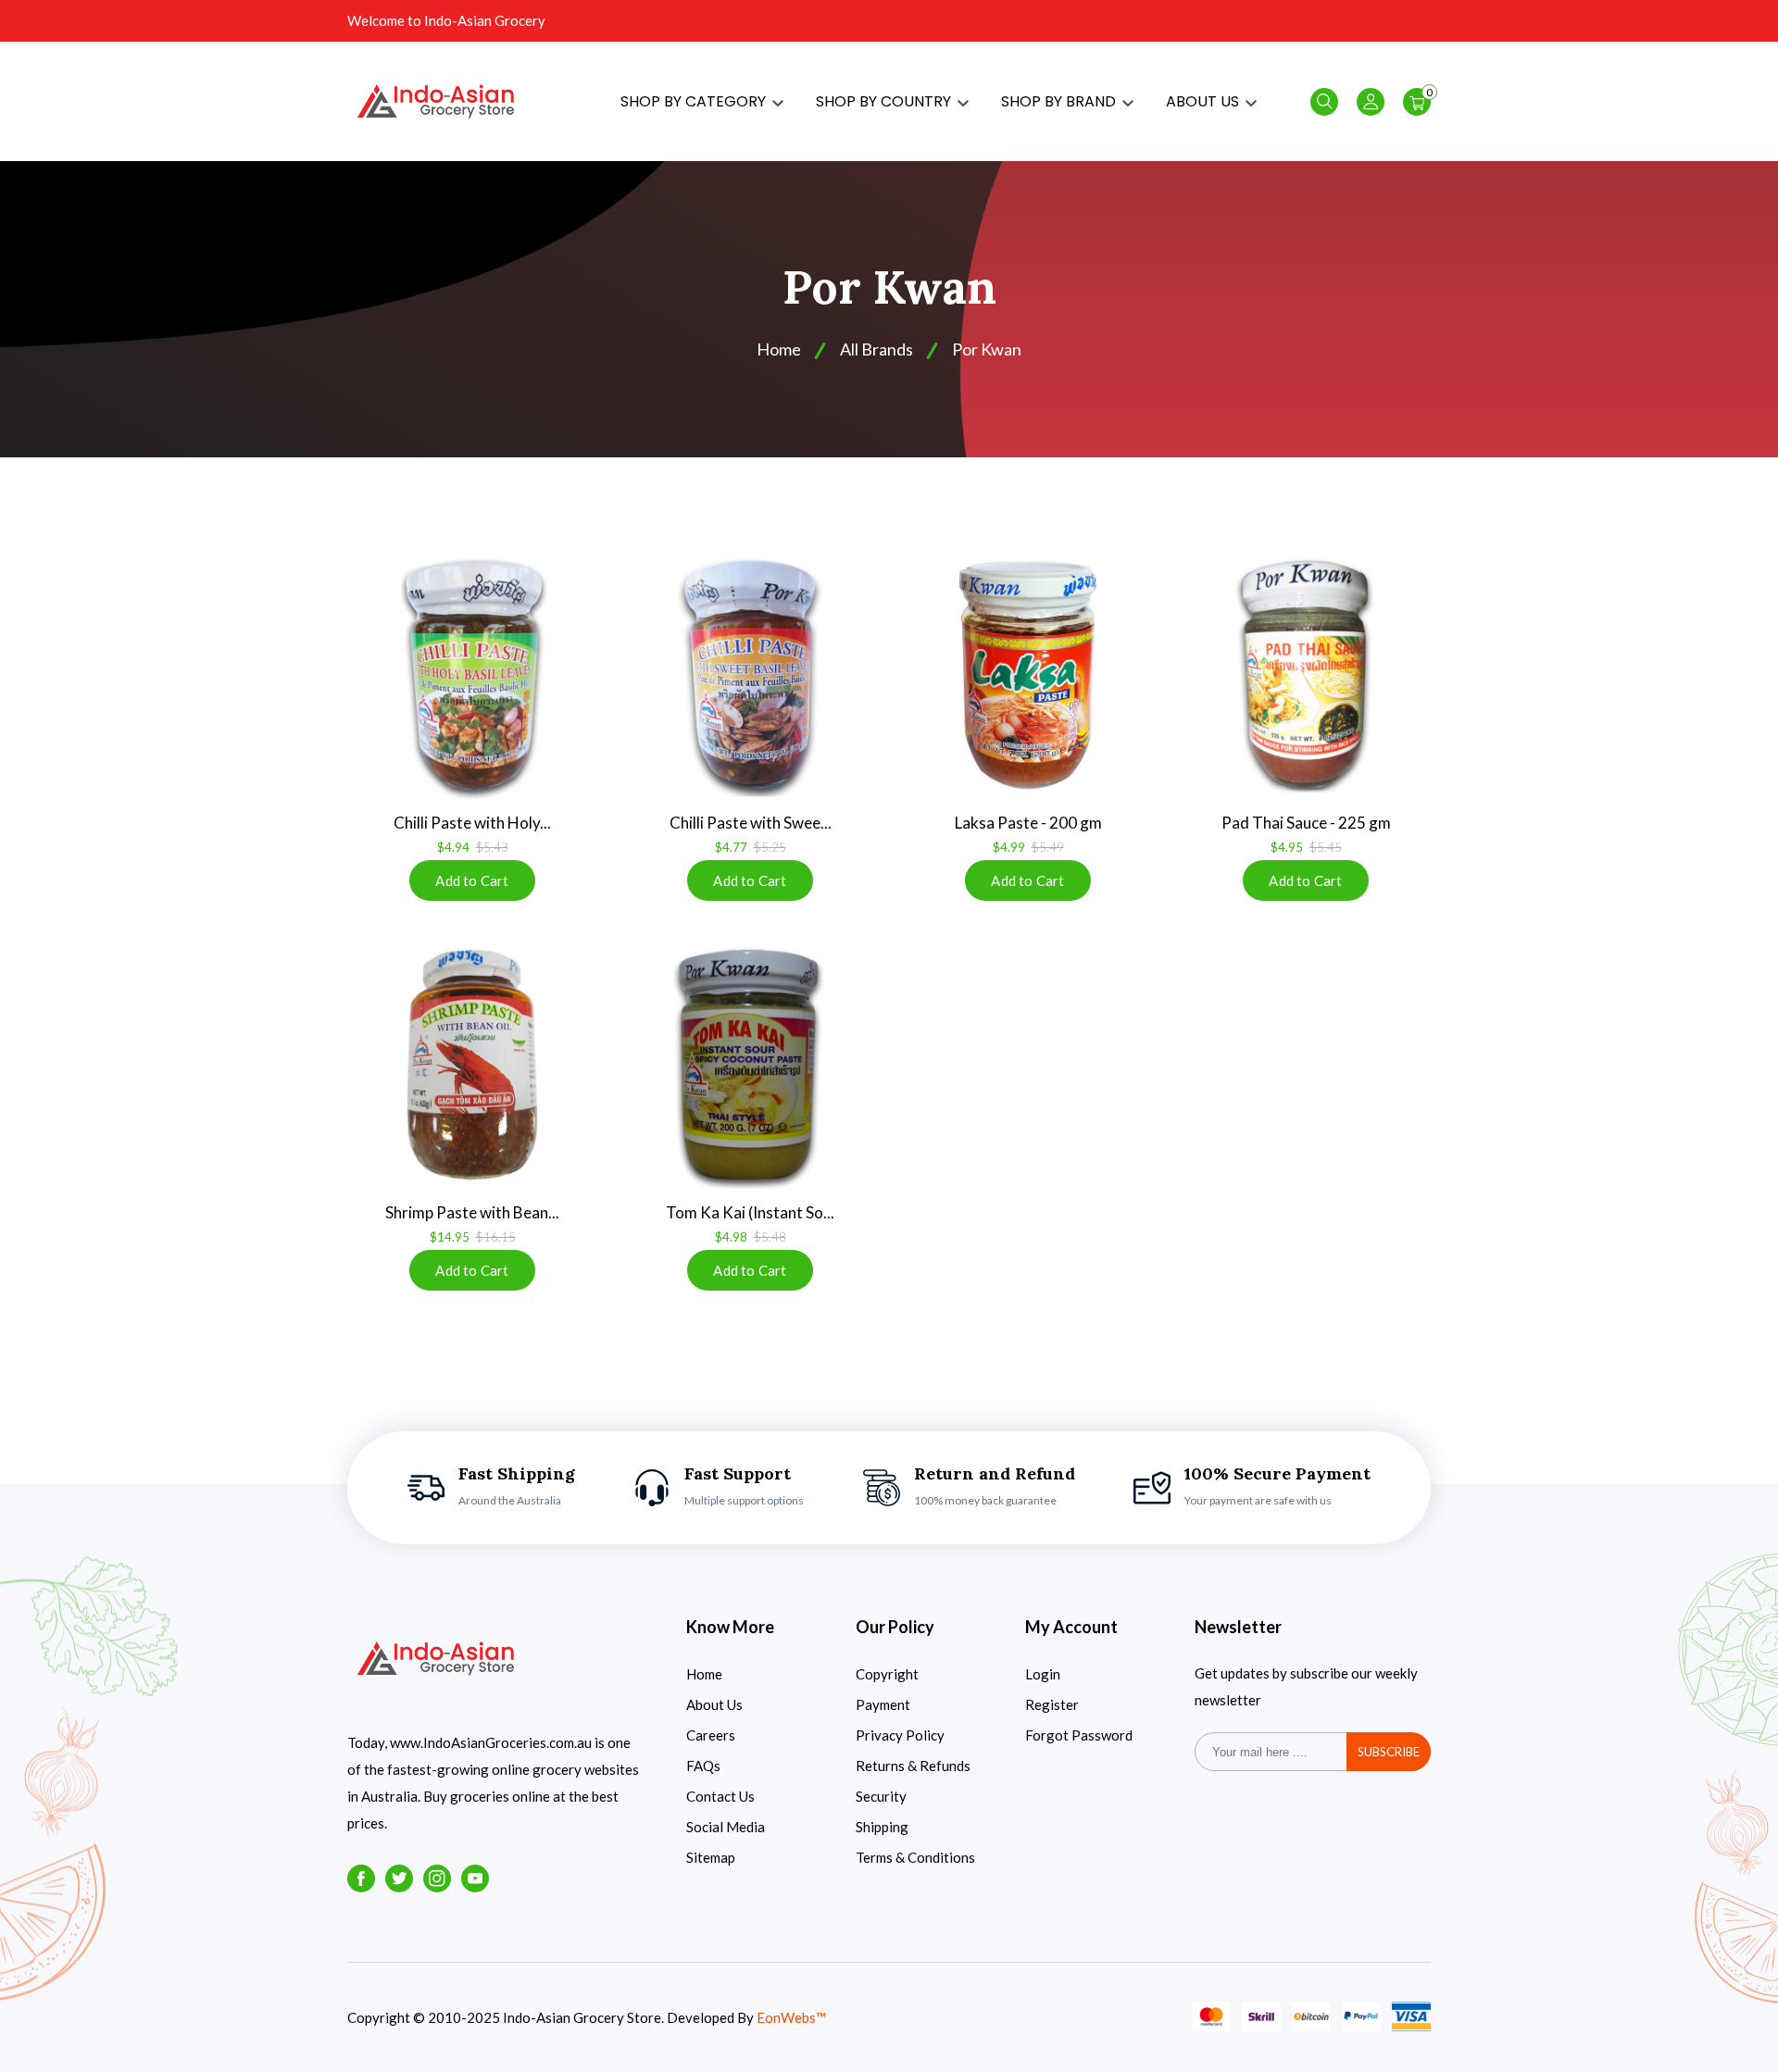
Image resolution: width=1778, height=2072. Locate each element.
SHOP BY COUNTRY (885, 101)
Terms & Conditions (915, 1857)
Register (1052, 1704)
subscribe (1389, 1752)
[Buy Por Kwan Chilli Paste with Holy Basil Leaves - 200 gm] (472, 675)
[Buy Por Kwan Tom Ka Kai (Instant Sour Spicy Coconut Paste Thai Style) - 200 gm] (750, 1065)
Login (1043, 1674)
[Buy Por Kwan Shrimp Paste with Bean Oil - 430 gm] (472, 1065)
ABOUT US (1204, 101)
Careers (711, 1735)
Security (881, 1796)
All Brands (876, 349)
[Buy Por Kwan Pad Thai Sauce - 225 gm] (1306, 675)
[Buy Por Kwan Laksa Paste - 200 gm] (1028, 675)
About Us (714, 1704)
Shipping (882, 1827)
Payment (883, 1704)
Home (704, 1674)
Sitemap (711, 1857)
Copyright (887, 1674)
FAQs (703, 1766)
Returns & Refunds (913, 1766)
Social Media (726, 1827)
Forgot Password (1079, 1735)
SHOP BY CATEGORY (695, 101)
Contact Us (720, 1796)
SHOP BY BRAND (1060, 101)
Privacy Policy (900, 1735)
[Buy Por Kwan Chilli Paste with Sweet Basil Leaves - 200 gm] (750, 675)
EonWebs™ (791, 2017)
